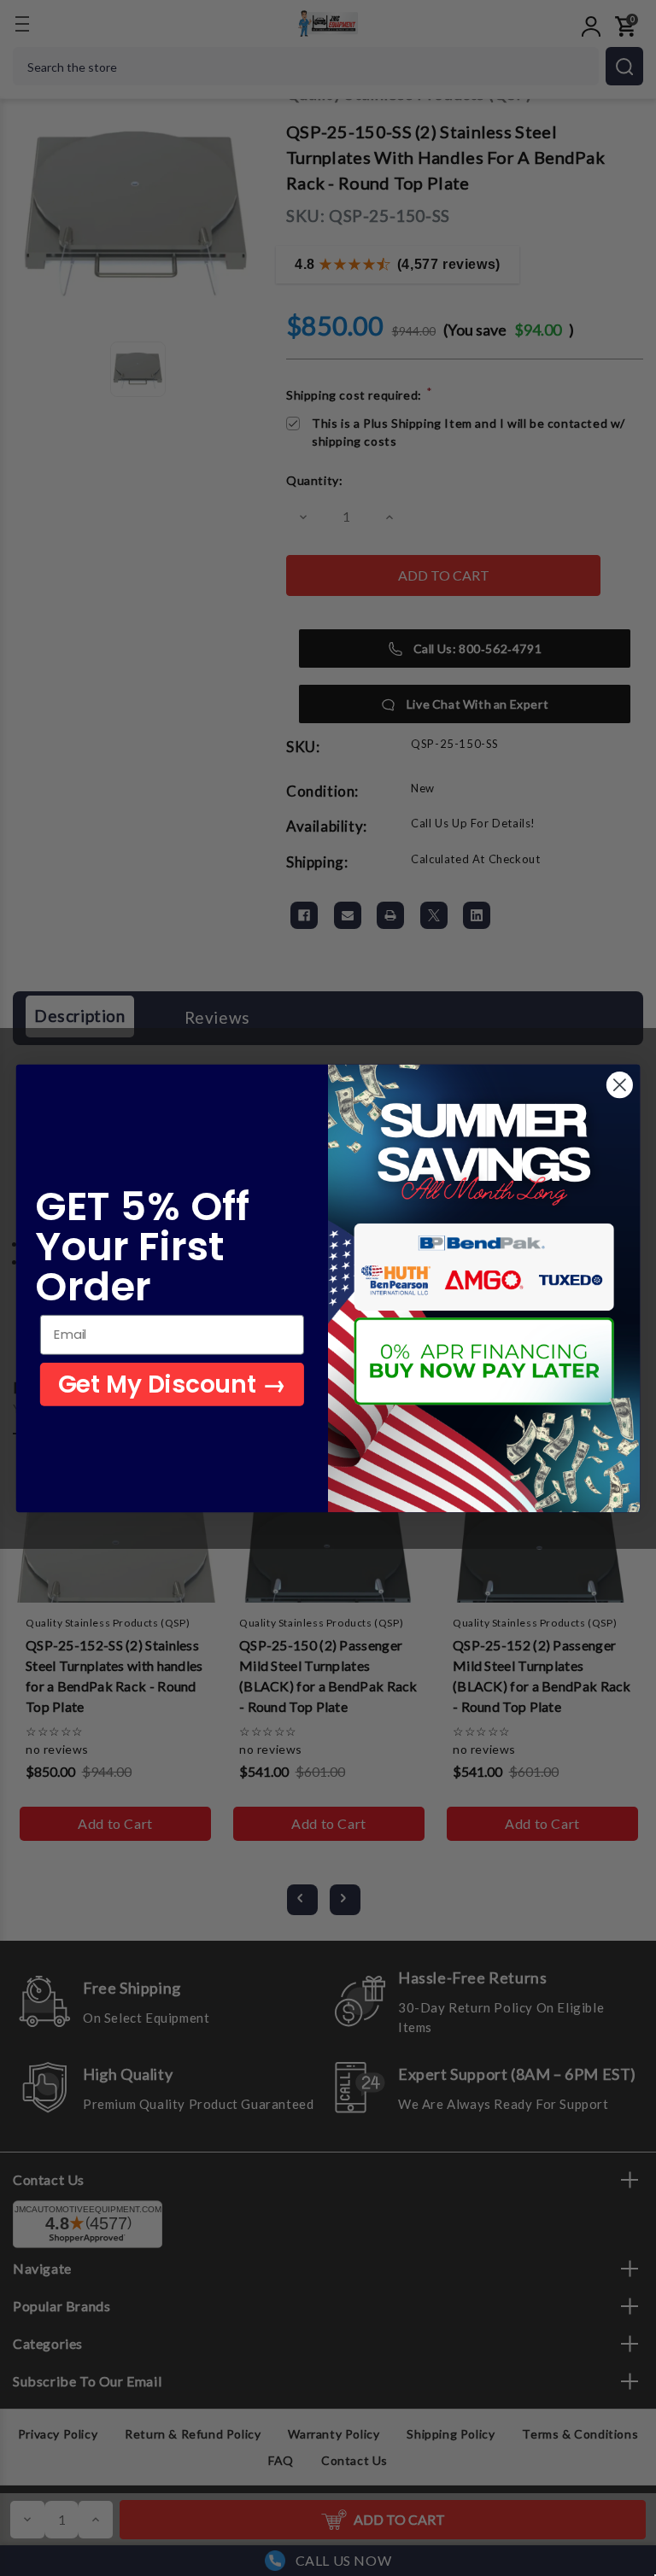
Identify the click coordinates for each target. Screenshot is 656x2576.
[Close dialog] (620, 1085)
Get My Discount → (172, 1383)
